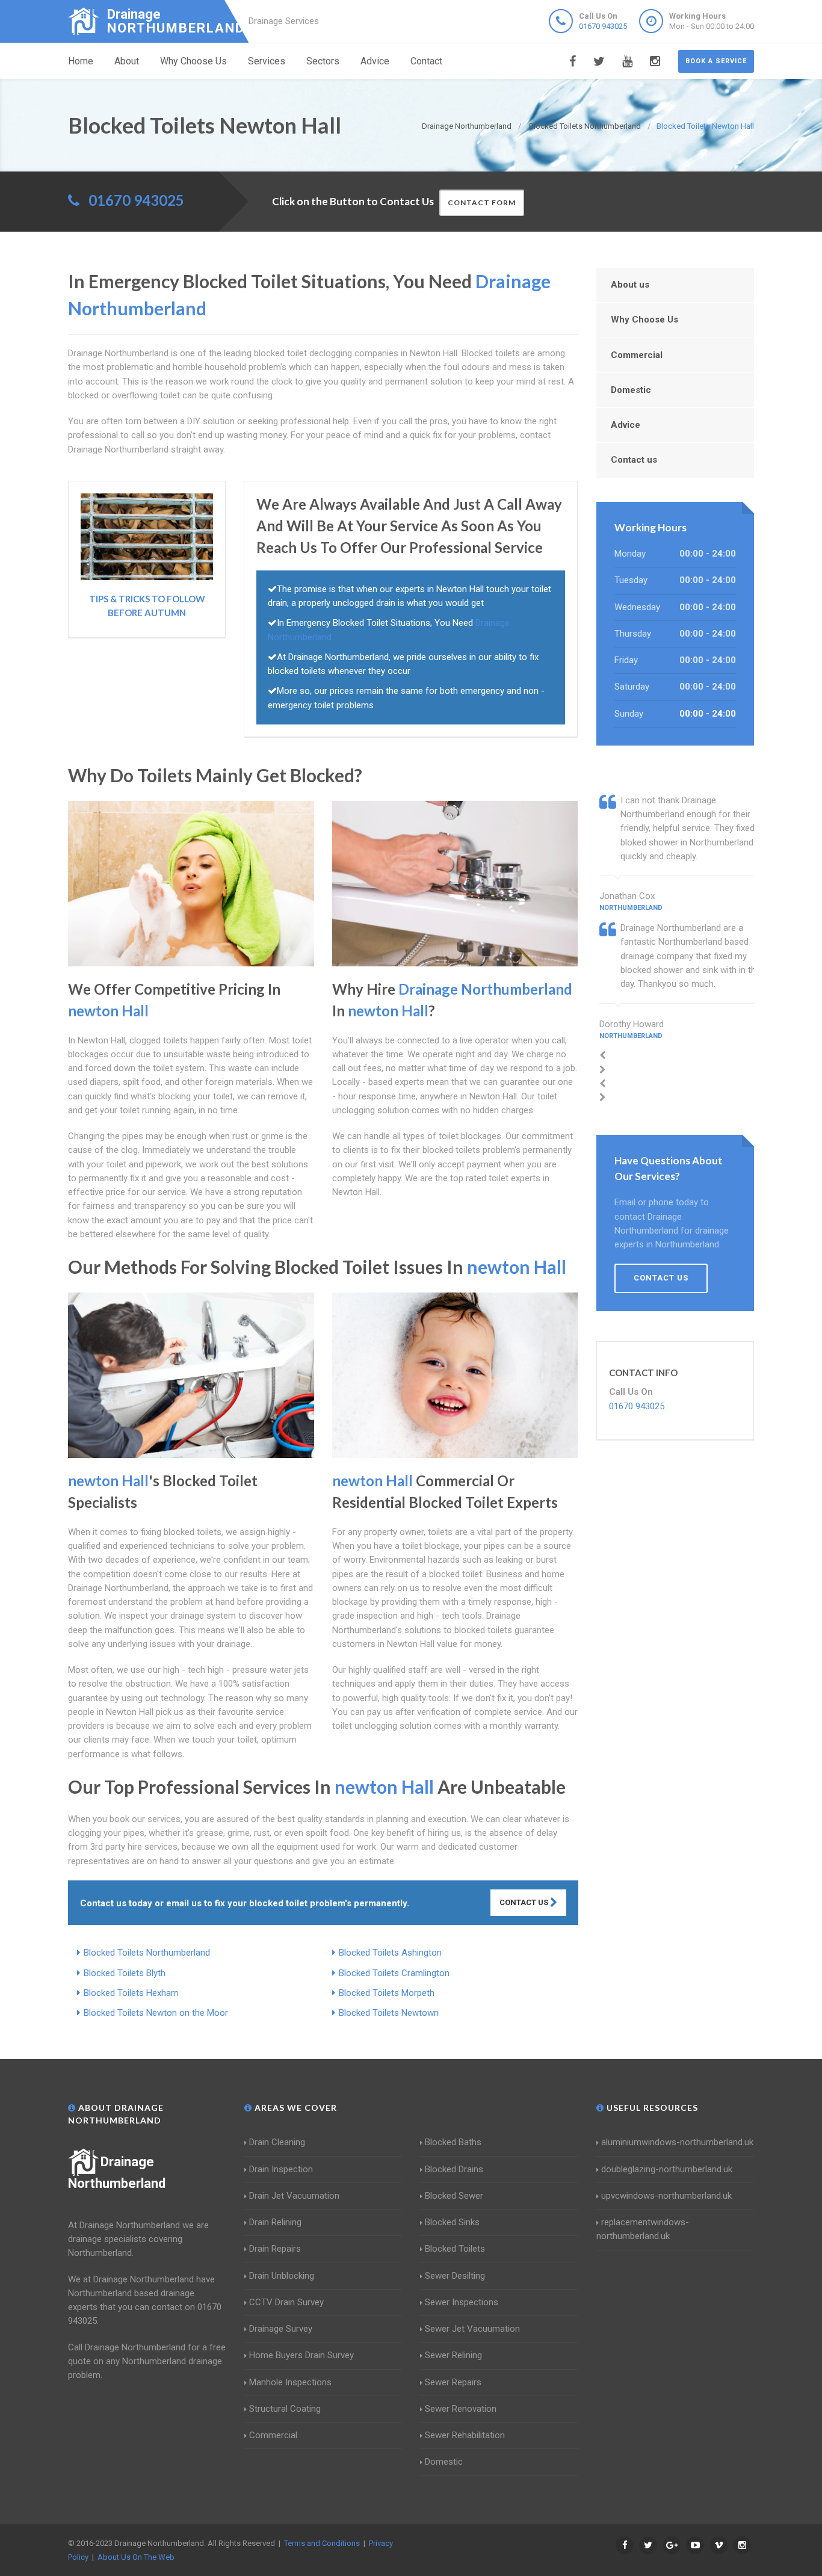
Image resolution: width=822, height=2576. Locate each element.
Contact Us (525, 1902)
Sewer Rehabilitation (465, 2435)
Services (267, 61)
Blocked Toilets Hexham (131, 1993)
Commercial (637, 355)
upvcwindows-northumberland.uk (666, 2196)
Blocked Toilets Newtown (389, 2013)
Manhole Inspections (290, 2382)
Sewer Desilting (455, 2276)
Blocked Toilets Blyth (125, 1973)
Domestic (631, 390)
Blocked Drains (454, 2169)
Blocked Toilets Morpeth (387, 1993)
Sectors (323, 61)
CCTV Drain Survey (286, 2302)
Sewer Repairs (453, 2382)
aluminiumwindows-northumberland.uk (677, 2142)
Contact (426, 61)
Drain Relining (275, 2222)
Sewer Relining (453, 2355)
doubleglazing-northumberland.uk (667, 2169)
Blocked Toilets (455, 2249)
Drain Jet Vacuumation (294, 2196)
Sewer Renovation (461, 2409)
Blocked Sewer (454, 2196)
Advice (375, 61)
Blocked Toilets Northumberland (147, 1953)
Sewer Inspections (462, 2302)
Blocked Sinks (452, 2222)
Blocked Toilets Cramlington (394, 1973)
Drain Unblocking (282, 2276)
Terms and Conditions (322, 2543)
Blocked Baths (453, 2142)
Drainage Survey (281, 2329)
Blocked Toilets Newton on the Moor (156, 2013)
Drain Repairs (275, 2249)
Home (81, 61)
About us (630, 285)
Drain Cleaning (277, 2142)
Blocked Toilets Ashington (390, 1953)
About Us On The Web (136, 2557)
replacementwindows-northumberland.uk (643, 2229)
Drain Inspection (281, 2169)
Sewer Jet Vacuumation (472, 2329)
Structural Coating (285, 2409)
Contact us (634, 460)
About (127, 61)
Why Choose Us (193, 61)
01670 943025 (603, 26)
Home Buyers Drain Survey (301, 2355)
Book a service (716, 61)
